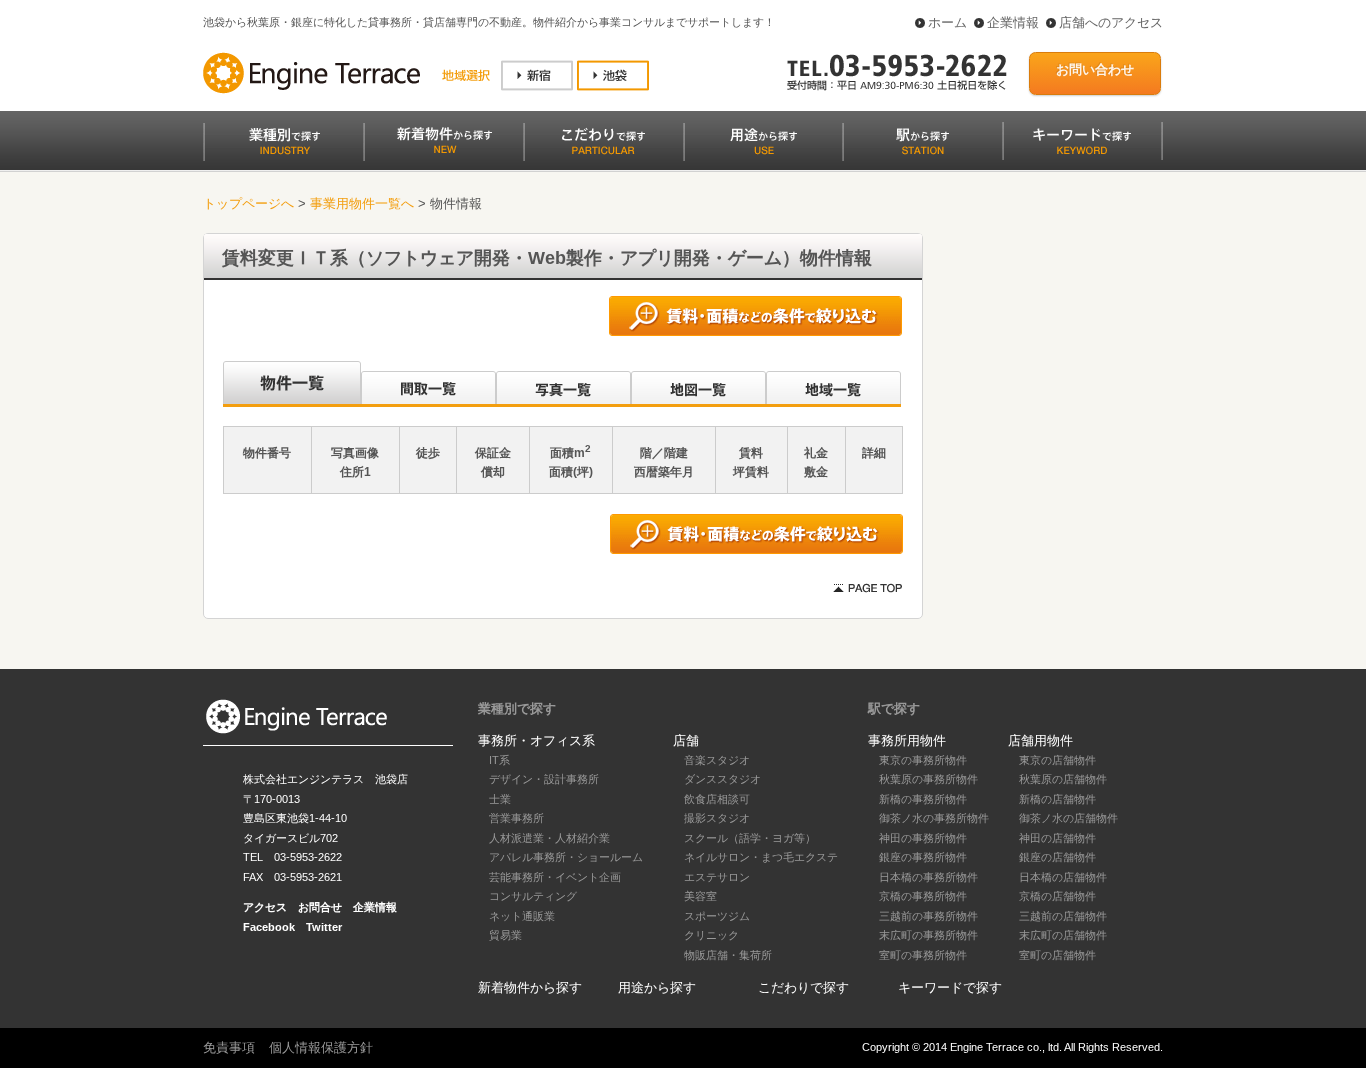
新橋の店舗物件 (1057, 799)
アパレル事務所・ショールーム (566, 857)
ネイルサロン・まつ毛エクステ (761, 857)
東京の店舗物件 (1057, 760)
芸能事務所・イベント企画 (555, 877)
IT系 (499, 760)
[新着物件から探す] (443, 141)
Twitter (324, 927)
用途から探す (657, 987)
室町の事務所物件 (923, 955)
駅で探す (894, 708)
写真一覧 (563, 384)
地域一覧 (833, 384)
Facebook (269, 927)
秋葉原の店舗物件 (1063, 779)
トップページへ (248, 203)
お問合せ (320, 907)
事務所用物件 (907, 740)
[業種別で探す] (283, 141)
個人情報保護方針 (321, 1047)
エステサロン (717, 877)
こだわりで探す (803, 987)
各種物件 (290, 384)
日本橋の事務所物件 (928, 877)
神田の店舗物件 (1057, 838)
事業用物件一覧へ (362, 203)
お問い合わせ (1095, 69)
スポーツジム (717, 916)
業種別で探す (517, 708)
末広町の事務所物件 (928, 935)
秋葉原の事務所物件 (928, 779)
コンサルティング (533, 896)
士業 (500, 799)
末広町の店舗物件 (1063, 935)
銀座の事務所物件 (923, 857)
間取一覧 (428, 384)
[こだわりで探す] (603, 141)
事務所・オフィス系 (536, 740)
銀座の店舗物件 (1057, 857)
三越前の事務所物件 (928, 916)
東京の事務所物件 (923, 760)
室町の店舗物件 (1057, 955)
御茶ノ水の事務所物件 (934, 818)
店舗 (686, 740)
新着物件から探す (530, 987)
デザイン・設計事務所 (544, 779)
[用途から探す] (763, 141)
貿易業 (505, 935)
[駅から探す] (923, 141)
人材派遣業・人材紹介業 (549, 838)
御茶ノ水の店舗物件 (1068, 818)
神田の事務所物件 (923, 838)
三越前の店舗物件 (1063, 916)
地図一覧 (698, 384)
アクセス (265, 907)
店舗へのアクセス (1111, 22)
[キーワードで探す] (1083, 141)
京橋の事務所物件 (923, 896)
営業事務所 (516, 818)
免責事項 (229, 1047)
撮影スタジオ (717, 818)
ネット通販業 (522, 916)
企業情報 (1013, 22)
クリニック (711, 935)
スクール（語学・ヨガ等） (750, 838)
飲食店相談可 (717, 799)
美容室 (700, 896)
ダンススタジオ (722, 779)
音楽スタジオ (717, 760)
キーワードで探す (950, 987)
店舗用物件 (1040, 740)
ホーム (947, 22)
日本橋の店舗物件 (1063, 877)
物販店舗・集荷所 (728, 955)
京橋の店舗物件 (1057, 896)
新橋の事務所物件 (923, 799)
